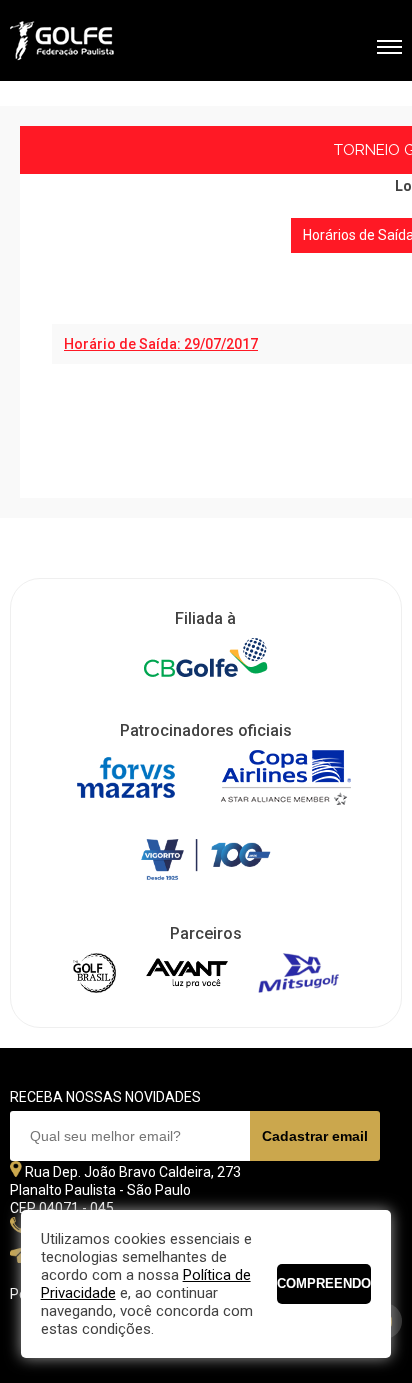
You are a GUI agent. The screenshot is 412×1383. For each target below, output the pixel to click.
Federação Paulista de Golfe (117, 43)
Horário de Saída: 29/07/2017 (161, 344)
